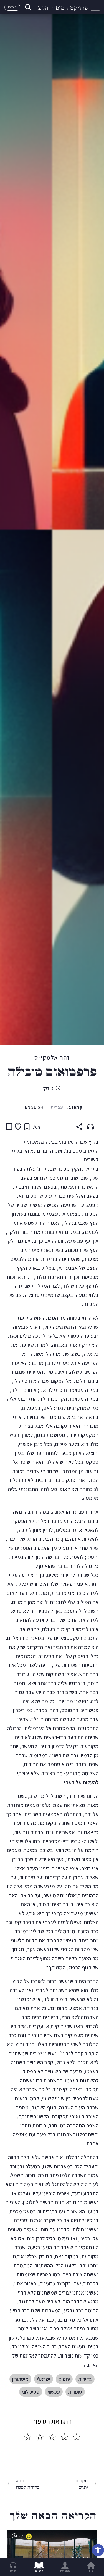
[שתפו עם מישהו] (79, 1127)
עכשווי (54, 2392)
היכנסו (12, 7)
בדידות (85, 2379)
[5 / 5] (28, 2437)
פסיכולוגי (31, 2392)
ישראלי (44, 2379)
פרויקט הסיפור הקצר (61, 7)
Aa (36, 1127)
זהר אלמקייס (52, 1057)
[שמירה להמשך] (27, 1127)
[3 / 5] (52, 2437)
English (34, 1107)
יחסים (64, 2379)
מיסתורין (20, 2379)
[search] (27, 7)
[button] (98, 2550)
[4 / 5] (40, 2437)
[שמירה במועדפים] (18, 1127)
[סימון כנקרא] (9, 1127)
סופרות (75, 2392)
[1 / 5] (77, 2437)
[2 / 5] (64, 2437)
